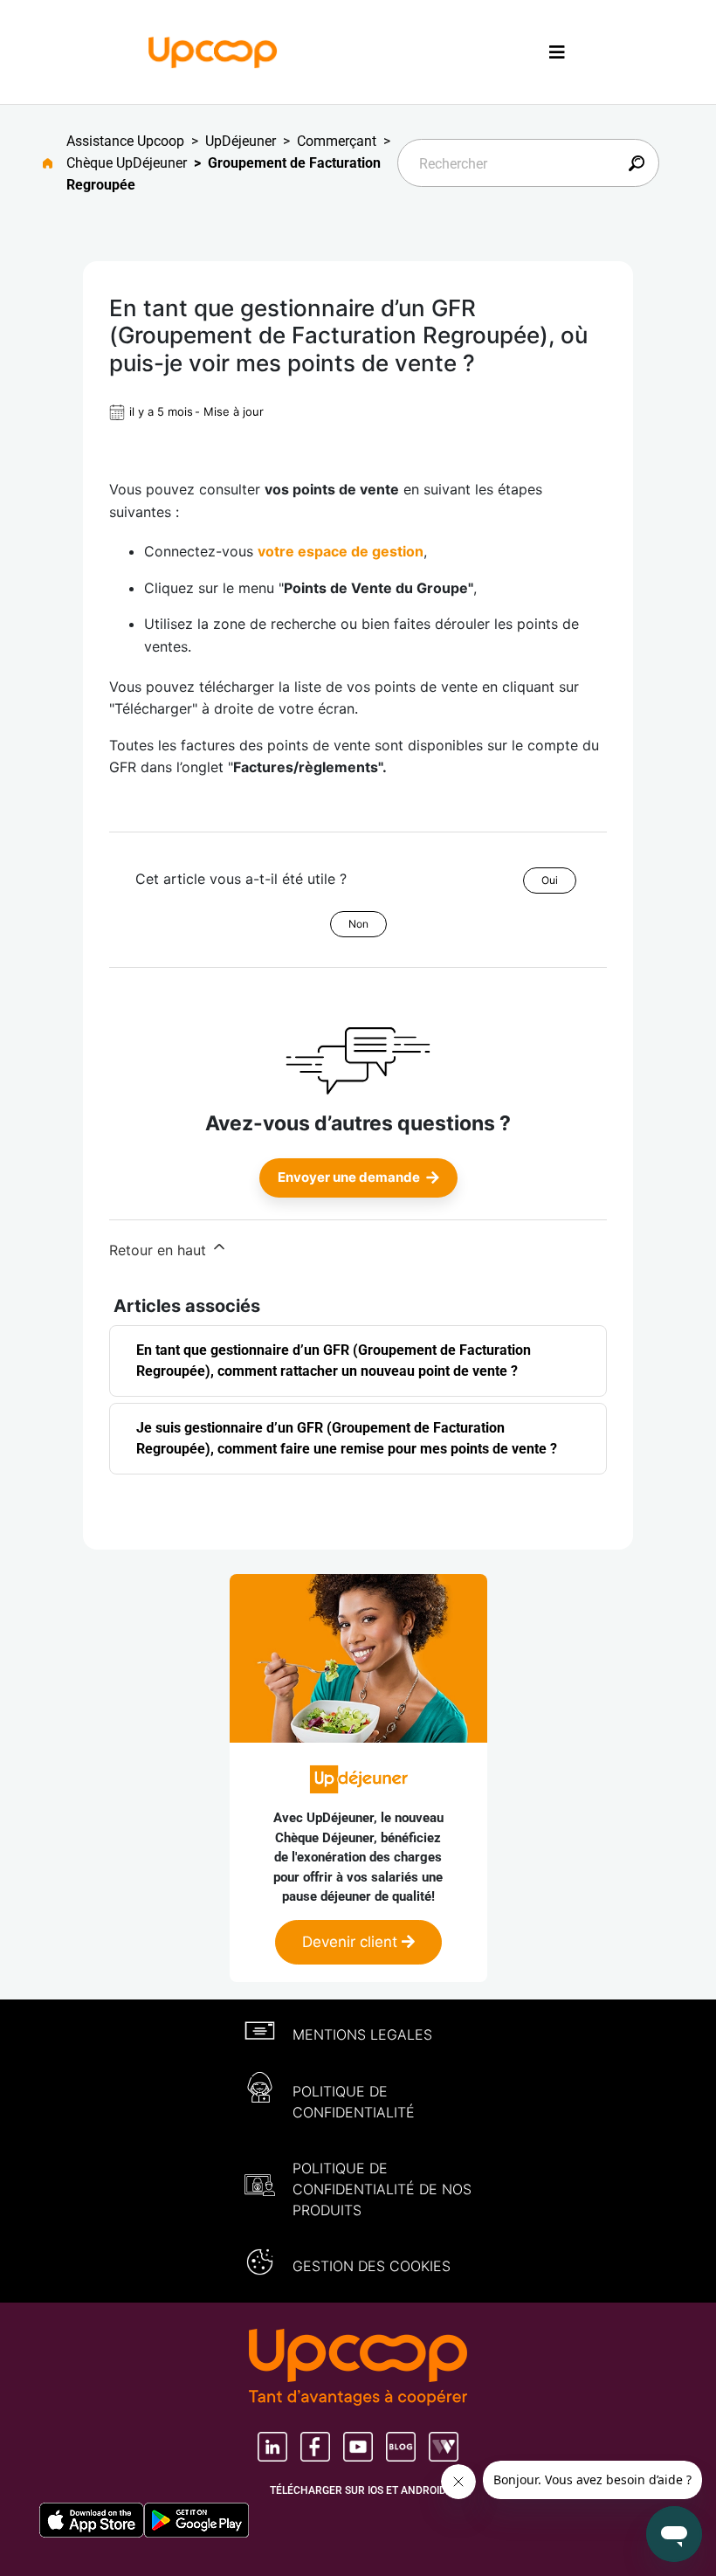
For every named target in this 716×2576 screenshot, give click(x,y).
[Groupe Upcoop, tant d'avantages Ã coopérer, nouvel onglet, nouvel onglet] (358, 2369)
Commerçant (337, 141)
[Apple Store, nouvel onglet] (92, 2520)
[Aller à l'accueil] (55, 163)
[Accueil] (213, 51)
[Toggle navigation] (557, 52)
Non (358, 924)
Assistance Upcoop (125, 141)
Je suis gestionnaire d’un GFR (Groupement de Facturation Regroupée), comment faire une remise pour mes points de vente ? (347, 1438)
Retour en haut (160, 1250)
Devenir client (352, 1942)
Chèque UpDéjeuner (127, 163)
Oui (550, 880)
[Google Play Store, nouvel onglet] (196, 2520)
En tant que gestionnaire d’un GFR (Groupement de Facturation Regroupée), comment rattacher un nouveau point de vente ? (334, 1361)
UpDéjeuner (241, 141)
